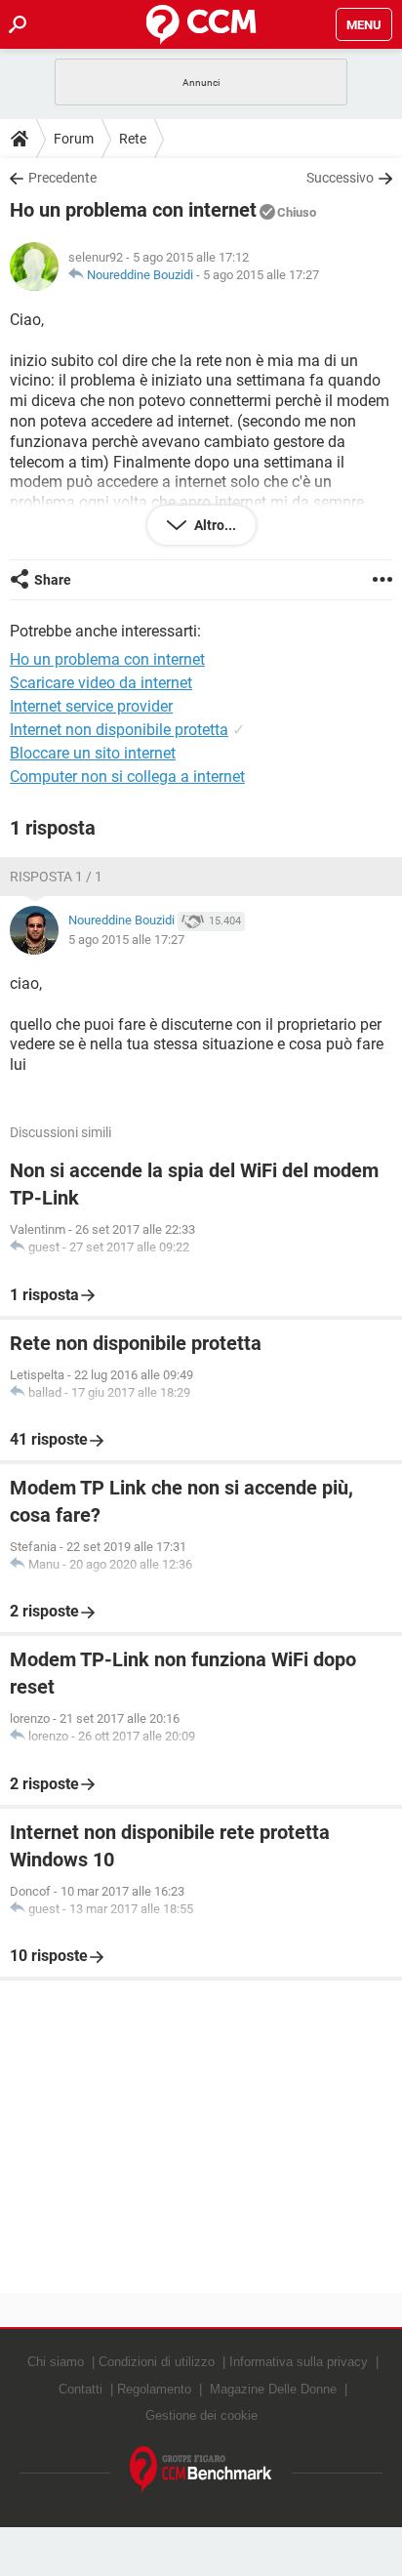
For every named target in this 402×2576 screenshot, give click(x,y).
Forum (74, 139)
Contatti (80, 2389)
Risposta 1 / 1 (56, 877)
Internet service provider (91, 706)
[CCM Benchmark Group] (201, 2470)
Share (53, 580)
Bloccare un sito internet (93, 753)
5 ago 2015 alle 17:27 (261, 275)
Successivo (340, 178)
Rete (133, 139)
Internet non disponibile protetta (119, 730)
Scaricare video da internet (101, 683)
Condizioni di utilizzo (157, 2362)
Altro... (214, 525)
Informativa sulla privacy (299, 2362)
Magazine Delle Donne (273, 2389)
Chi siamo (56, 2362)
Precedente (62, 178)
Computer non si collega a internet (127, 777)
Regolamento (154, 2389)
